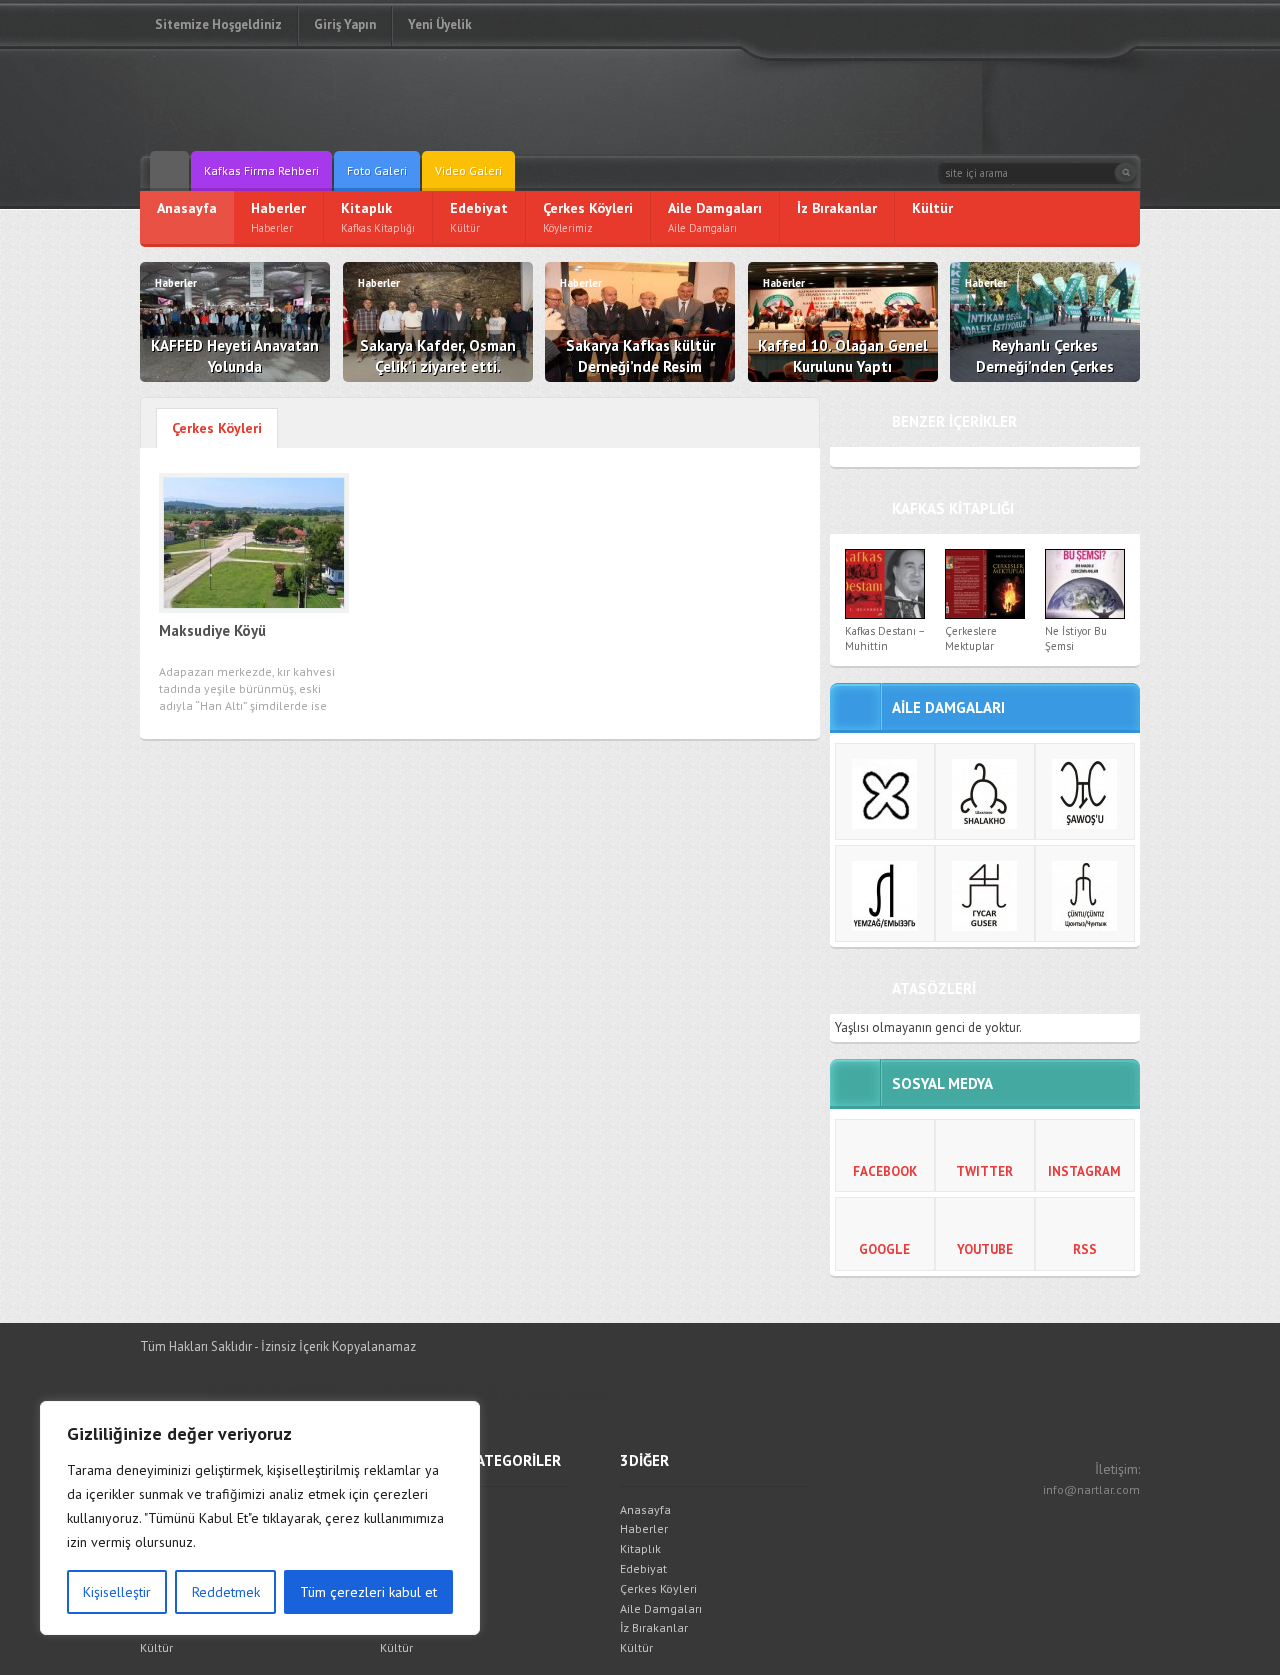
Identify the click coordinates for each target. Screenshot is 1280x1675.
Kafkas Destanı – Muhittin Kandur (884, 646)
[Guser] (985, 893)
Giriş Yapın (345, 24)
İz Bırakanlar (654, 1627)
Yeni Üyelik (440, 24)
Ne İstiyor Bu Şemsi (1076, 638)
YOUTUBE (985, 1249)
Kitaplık (640, 1548)
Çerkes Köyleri (658, 1588)
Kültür (156, 1647)
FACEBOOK (885, 1171)
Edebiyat (643, 1568)
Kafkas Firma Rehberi (261, 170)
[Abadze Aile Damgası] (885, 791)
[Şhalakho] (985, 791)
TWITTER (984, 1171)
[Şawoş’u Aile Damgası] (1085, 791)
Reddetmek (226, 1592)
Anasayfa (645, 1509)
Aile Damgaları (661, 1608)
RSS (1085, 1249)
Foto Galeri (377, 170)
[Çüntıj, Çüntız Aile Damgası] (1085, 893)
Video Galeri (468, 170)
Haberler (644, 1528)
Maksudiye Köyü (212, 630)
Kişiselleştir (117, 1592)
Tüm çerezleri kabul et (368, 1592)
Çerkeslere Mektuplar (971, 638)
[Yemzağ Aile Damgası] (885, 893)
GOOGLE (884, 1249)
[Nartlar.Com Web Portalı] (285, 100)
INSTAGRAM (1084, 1171)
